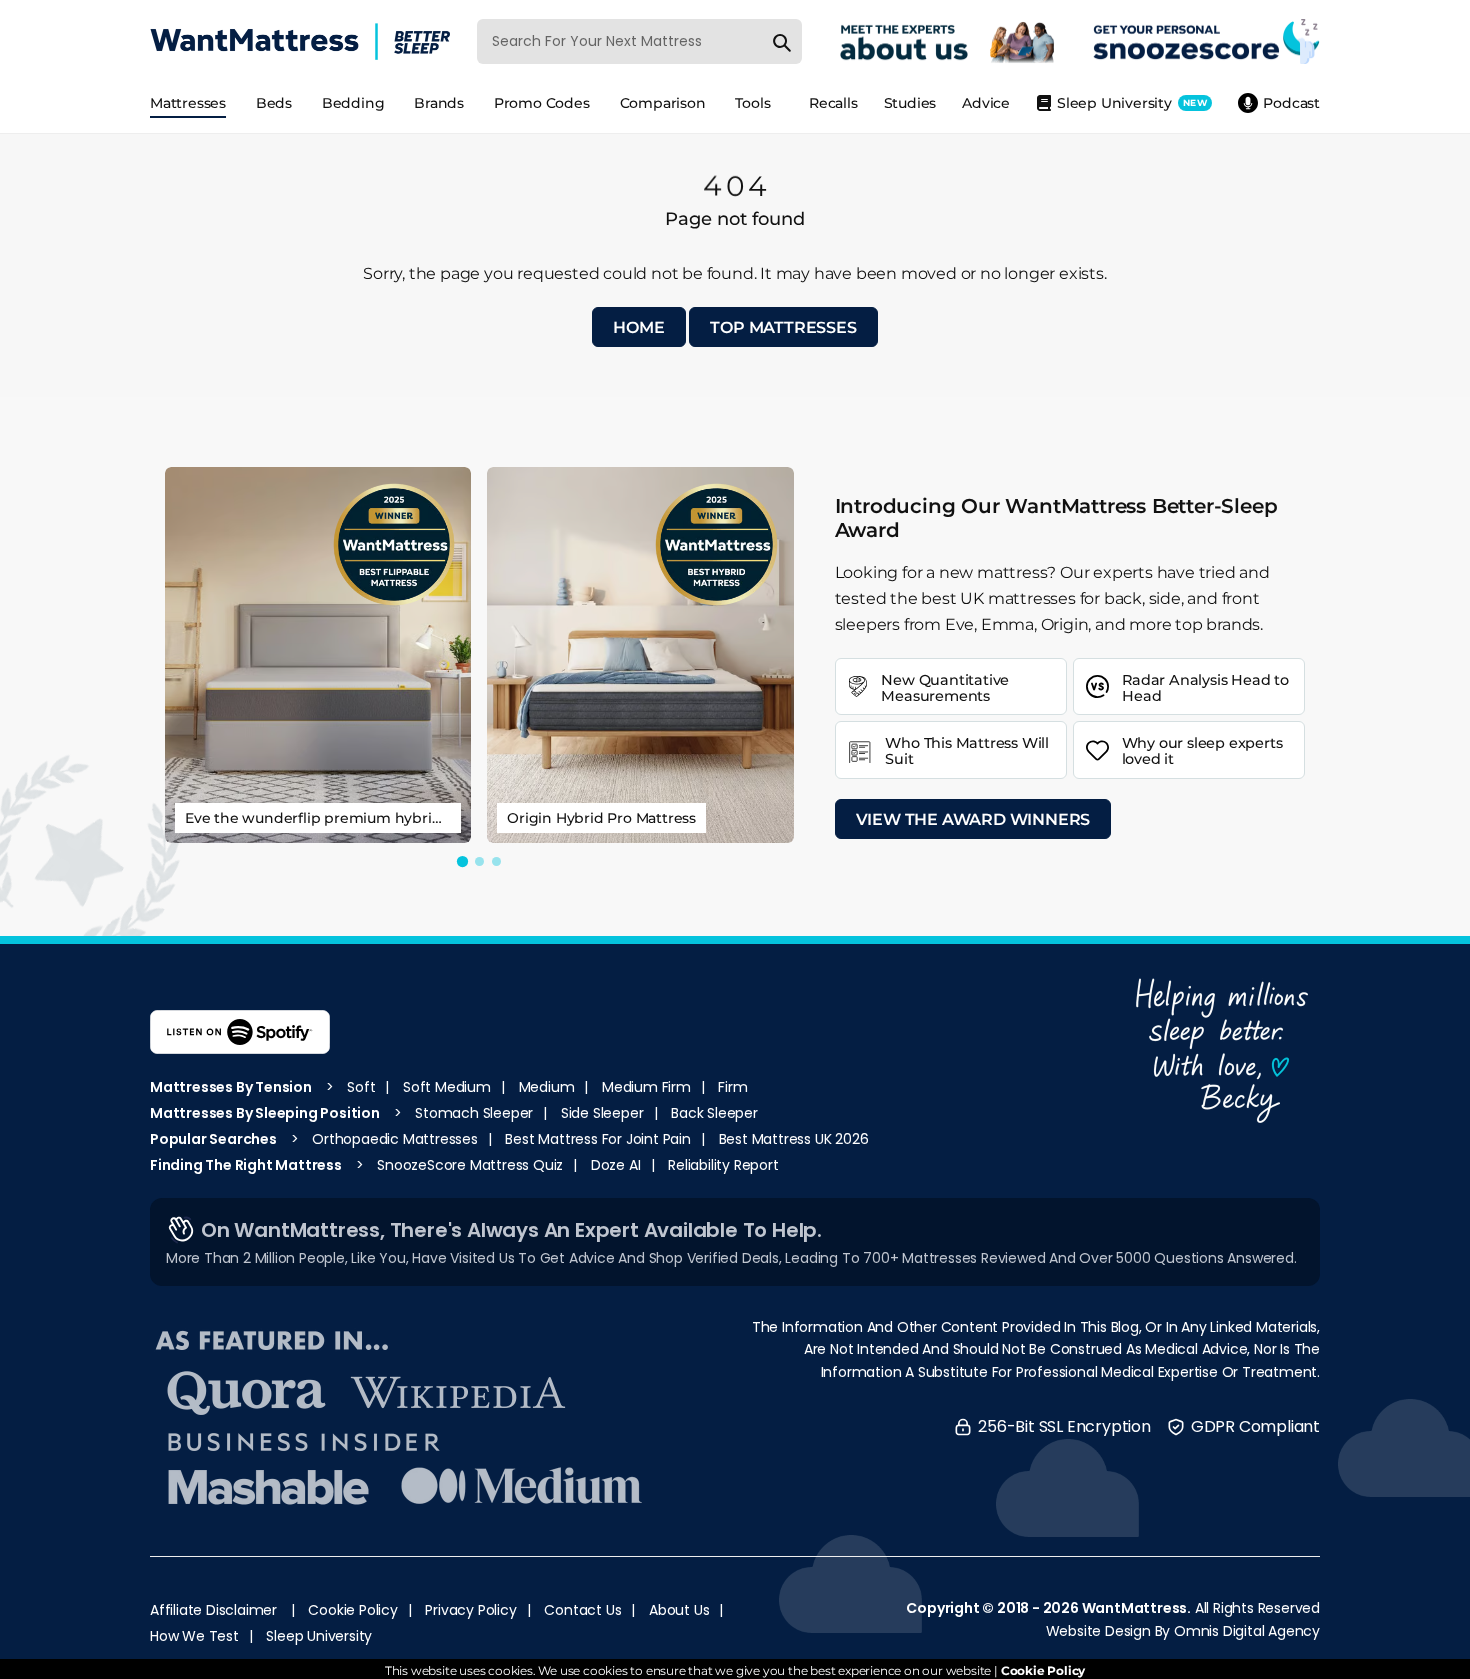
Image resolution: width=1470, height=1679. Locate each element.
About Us (679, 1610)
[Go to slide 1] (462, 861)
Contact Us (582, 1610)
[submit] (782, 41)
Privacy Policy (470, 1610)
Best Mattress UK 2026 (794, 1139)
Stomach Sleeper (474, 1113)
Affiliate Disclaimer (213, 1610)
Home (638, 327)
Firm (732, 1087)
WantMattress (1135, 1608)
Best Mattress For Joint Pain (597, 1139)
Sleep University (319, 1636)
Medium (547, 1087)
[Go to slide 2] (479, 861)
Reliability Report (723, 1165)
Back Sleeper (714, 1113)
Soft (361, 1087)
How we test (194, 1636)
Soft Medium (447, 1087)
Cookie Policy (352, 1610)
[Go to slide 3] (496, 861)
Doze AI (616, 1165)
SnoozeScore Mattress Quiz (470, 1165)
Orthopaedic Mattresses (395, 1139)
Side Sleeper (602, 1113)
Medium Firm (646, 1087)
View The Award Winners (973, 819)
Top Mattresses (783, 327)
